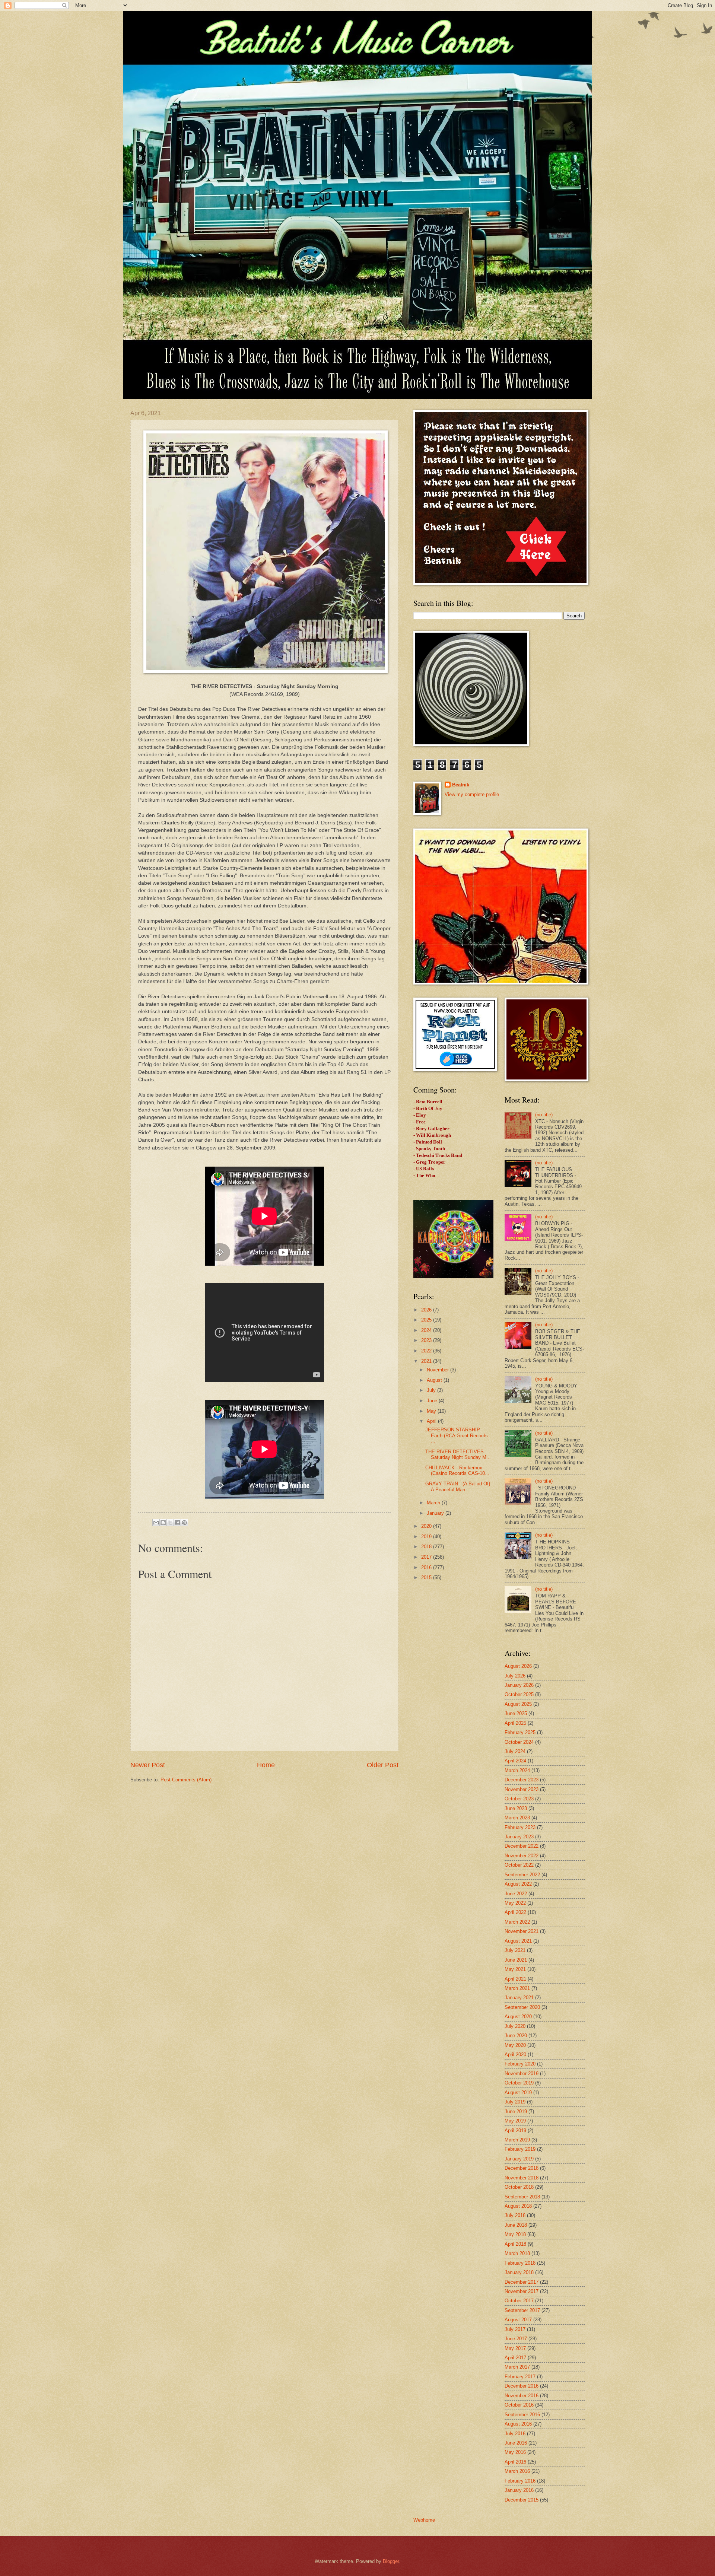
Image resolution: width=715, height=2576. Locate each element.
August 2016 (518, 2424)
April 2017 (515, 2358)
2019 (427, 1537)
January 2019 (519, 2159)
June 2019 (516, 2111)
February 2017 (520, 2377)
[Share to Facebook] (177, 1523)
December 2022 (522, 1846)
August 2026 (518, 1666)
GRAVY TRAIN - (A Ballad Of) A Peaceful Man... (458, 1486)
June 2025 (516, 1713)
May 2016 (515, 2452)
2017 (427, 1557)
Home (266, 1765)
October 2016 (519, 2405)
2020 (427, 1526)
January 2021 (519, 1998)
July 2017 (515, 2329)
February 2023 (520, 1827)
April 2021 (515, 1979)
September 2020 (522, 2007)
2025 (427, 1320)
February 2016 (520, 2481)
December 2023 (522, 1780)
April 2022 (515, 1912)
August (435, 1380)
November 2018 (522, 2178)
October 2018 (519, 2187)
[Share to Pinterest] (184, 1523)
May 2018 (515, 2234)
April (432, 1421)
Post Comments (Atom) (186, 1780)
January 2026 (519, 1685)
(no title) (544, 1115)
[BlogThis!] (163, 1523)
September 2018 (522, 2197)
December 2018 (522, 2168)
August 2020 (518, 2017)
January (436, 1513)
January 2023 (519, 1837)
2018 (427, 1547)
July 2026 (515, 1676)
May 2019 (515, 2121)
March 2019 (517, 2140)
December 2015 (522, 2500)
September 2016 (522, 2415)
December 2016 (522, 2386)
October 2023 (519, 1799)
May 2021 (515, 1969)
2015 (427, 1578)
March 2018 (517, 2253)
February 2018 (520, 2263)
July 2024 (515, 1751)
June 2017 (516, 2339)
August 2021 (518, 1941)
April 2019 (515, 2130)
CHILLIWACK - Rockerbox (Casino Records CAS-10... (457, 1470)
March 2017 (517, 2367)
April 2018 (515, 2244)
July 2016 (515, 2434)
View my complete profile (472, 794)
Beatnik (461, 785)
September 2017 (522, 2310)
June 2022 (516, 1894)
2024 (427, 1330)
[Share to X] (170, 1523)
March (434, 1503)
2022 (427, 1351)
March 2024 (517, 1770)
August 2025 (518, 1704)
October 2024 (519, 1742)
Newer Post (148, 1765)
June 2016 (516, 2443)
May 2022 (515, 1903)
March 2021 (517, 1988)
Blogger (391, 2561)
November (438, 1370)
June (433, 1401)
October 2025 (519, 1694)
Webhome (424, 2520)
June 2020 (516, 2036)
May (432, 1411)
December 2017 (522, 2282)
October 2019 (519, 2083)
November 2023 (522, 1789)
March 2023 (517, 1818)
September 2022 (522, 1875)
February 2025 (520, 1732)
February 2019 (520, 2149)
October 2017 (519, 2301)
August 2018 (518, 2206)
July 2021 (515, 1950)
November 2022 (522, 1856)
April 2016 (515, 2462)
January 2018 (519, 2272)
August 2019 (518, 2092)
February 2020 (520, 2064)
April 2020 (515, 2055)
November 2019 (522, 2073)
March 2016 (517, 2471)
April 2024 (515, 1761)
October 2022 (519, 1865)
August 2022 (518, 1884)
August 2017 (518, 2320)
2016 (427, 1567)
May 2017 (515, 2348)
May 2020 (515, 2045)
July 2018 (515, 2215)
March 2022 (517, 1922)
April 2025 (515, 1723)
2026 (427, 1310)
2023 (427, 1340)
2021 (427, 1361)
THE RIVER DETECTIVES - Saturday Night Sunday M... (458, 1454)
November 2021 (522, 1931)
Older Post (383, 1765)
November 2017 (522, 2291)
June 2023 (516, 1808)
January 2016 (519, 2490)
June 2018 (516, 2225)
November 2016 (522, 2396)
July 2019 (515, 2102)
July (432, 1390)
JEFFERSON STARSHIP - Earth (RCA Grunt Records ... (457, 1435)
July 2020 (515, 2026)
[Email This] (156, 1523)
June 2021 (516, 1960)
